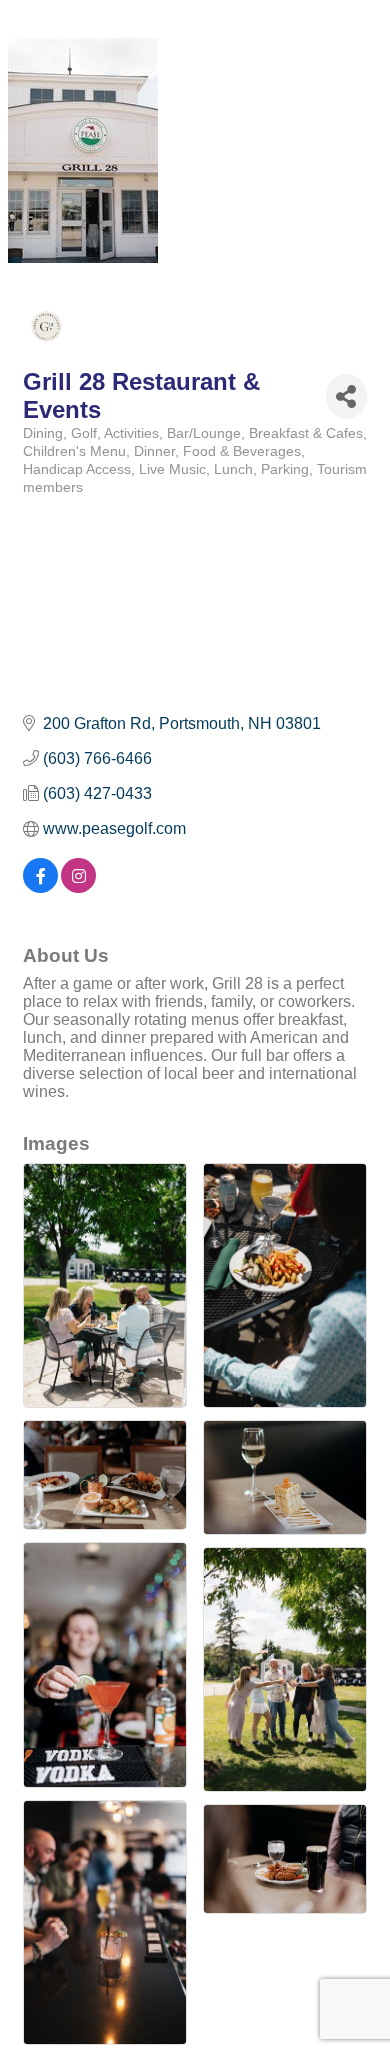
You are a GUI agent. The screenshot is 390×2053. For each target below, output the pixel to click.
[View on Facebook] (40, 887)
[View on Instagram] (78, 887)
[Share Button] (346, 396)
